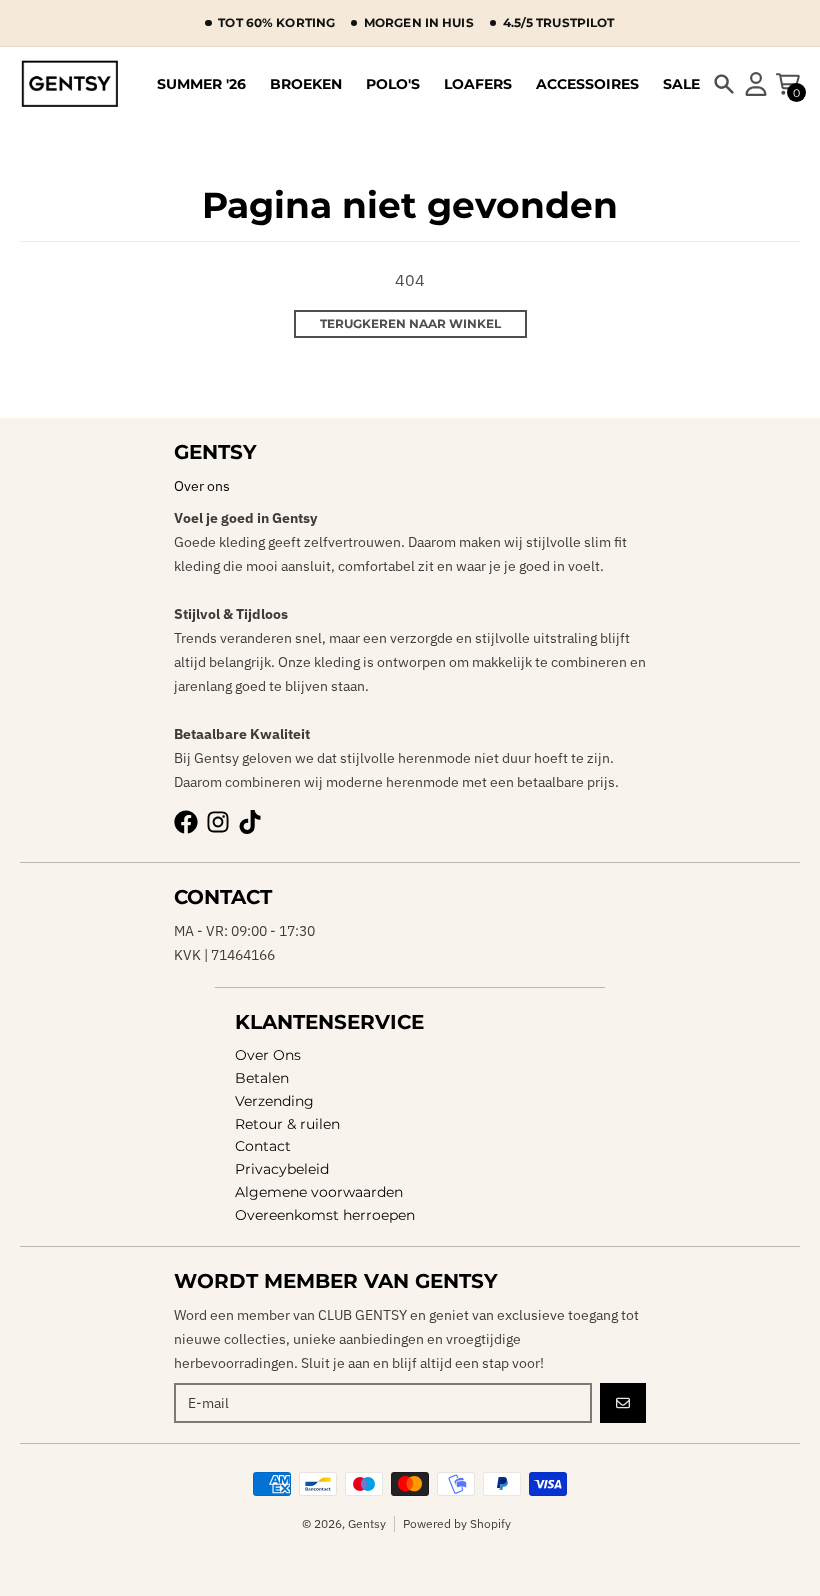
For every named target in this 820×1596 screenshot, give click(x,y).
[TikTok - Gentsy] (250, 822)
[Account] (756, 84)
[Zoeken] (724, 84)
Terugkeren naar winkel (410, 323)
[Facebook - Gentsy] (186, 822)
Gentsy (367, 1523)
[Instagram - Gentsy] (218, 822)
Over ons (202, 486)
